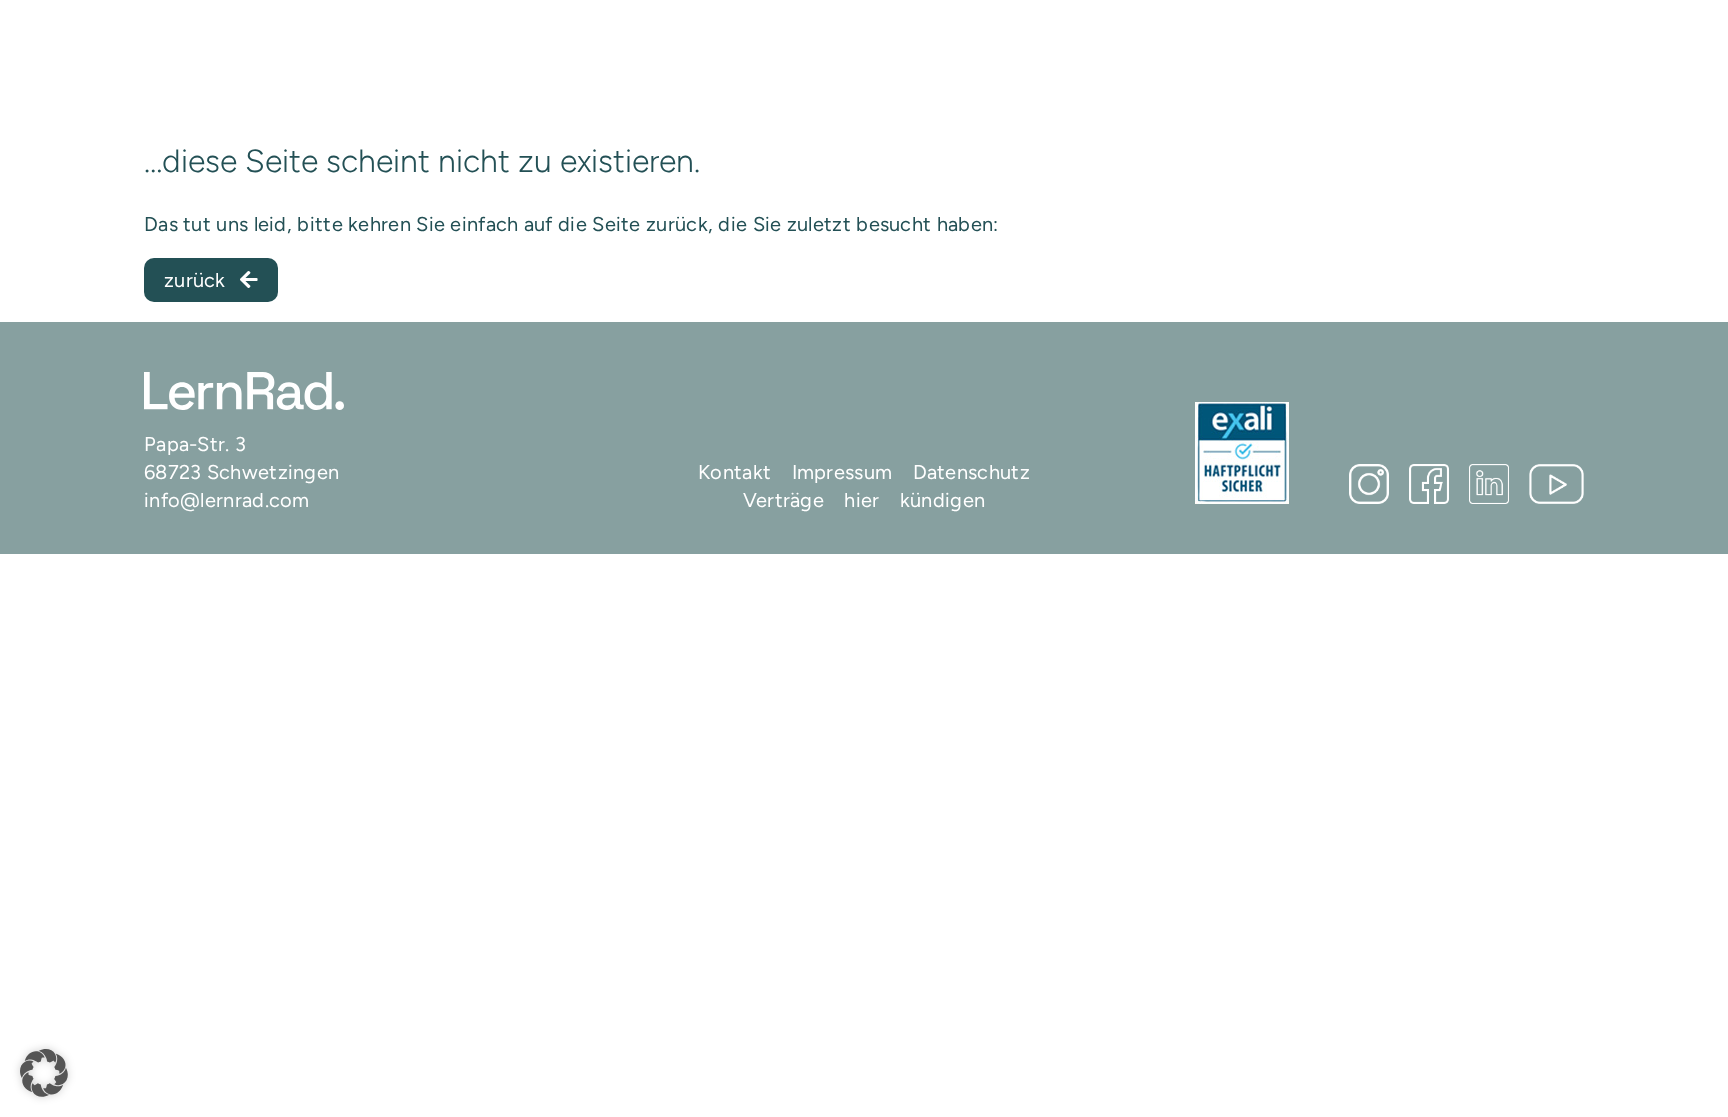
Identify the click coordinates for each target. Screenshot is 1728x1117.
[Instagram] (1369, 484)
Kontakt (734, 472)
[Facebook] (1429, 484)
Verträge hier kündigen (864, 500)
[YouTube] (1556, 484)
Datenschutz (971, 472)
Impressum (842, 472)
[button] (44, 1073)
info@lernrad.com (227, 500)
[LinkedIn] (1489, 484)
